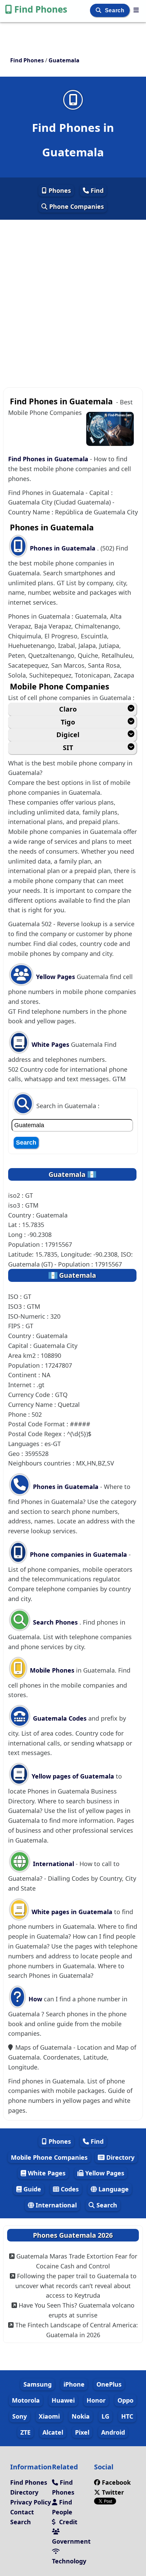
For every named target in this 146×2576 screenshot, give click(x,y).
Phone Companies (76, 206)
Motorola (26, 2400)
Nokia (81, 2416)
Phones (59, 190)
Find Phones (41, 9)
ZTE (25, 2432)
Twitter (112, 2492)
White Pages (50, 1044)
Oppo (125, 2400)
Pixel (82, 2432)
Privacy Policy (31, 2502)
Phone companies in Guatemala (78, 1554)
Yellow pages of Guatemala (73, 1776)
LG (105, 2416)
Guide (31, 2189)
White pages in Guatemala (72, 1912)
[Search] (99, 10)
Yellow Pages (56, 977)
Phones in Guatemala (63, 548)
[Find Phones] (136, 10)
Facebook (116, 2482)
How (34, 1999)
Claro (68, 709)
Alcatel (53, 2432)
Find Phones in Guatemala (48, 459)
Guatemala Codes (59, 1718)
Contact (22, 2512)
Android (113, 2432)
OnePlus (109, 2384)
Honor (96, 2400)
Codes (69, 2189)
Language (113, 2189)
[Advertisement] (73, 295)
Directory (120, 2157)
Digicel (68, 735)
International (53, 1864)
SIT (68, 748)
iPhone (74, 2384)
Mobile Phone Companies (49, 2157)
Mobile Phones (51, 1670)
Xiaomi (49, 2416)
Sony (20, 2416)
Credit (67, 2522)
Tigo (68, 722)
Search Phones (55, 1622)
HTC (127, 2416)
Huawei (63, 2400)
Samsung (38, 2384)
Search (115, 10)
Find (96, 190)
